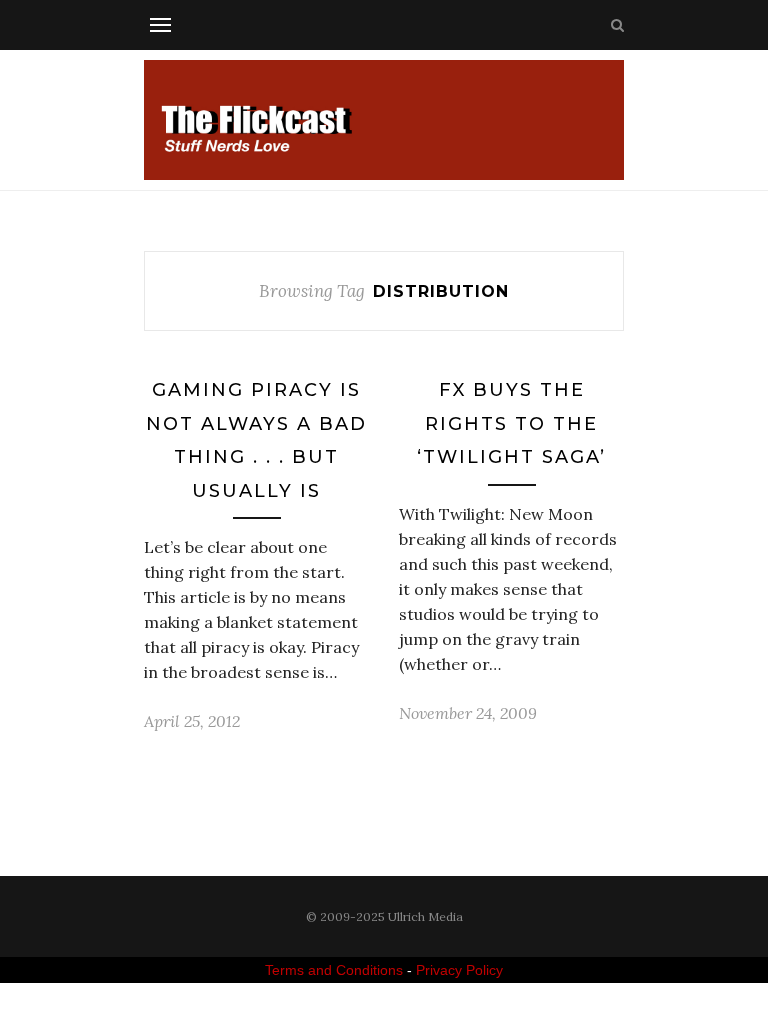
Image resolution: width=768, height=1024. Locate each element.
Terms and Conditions (334, 970)
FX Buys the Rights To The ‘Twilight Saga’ (511, 423)
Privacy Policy (459, 970)
